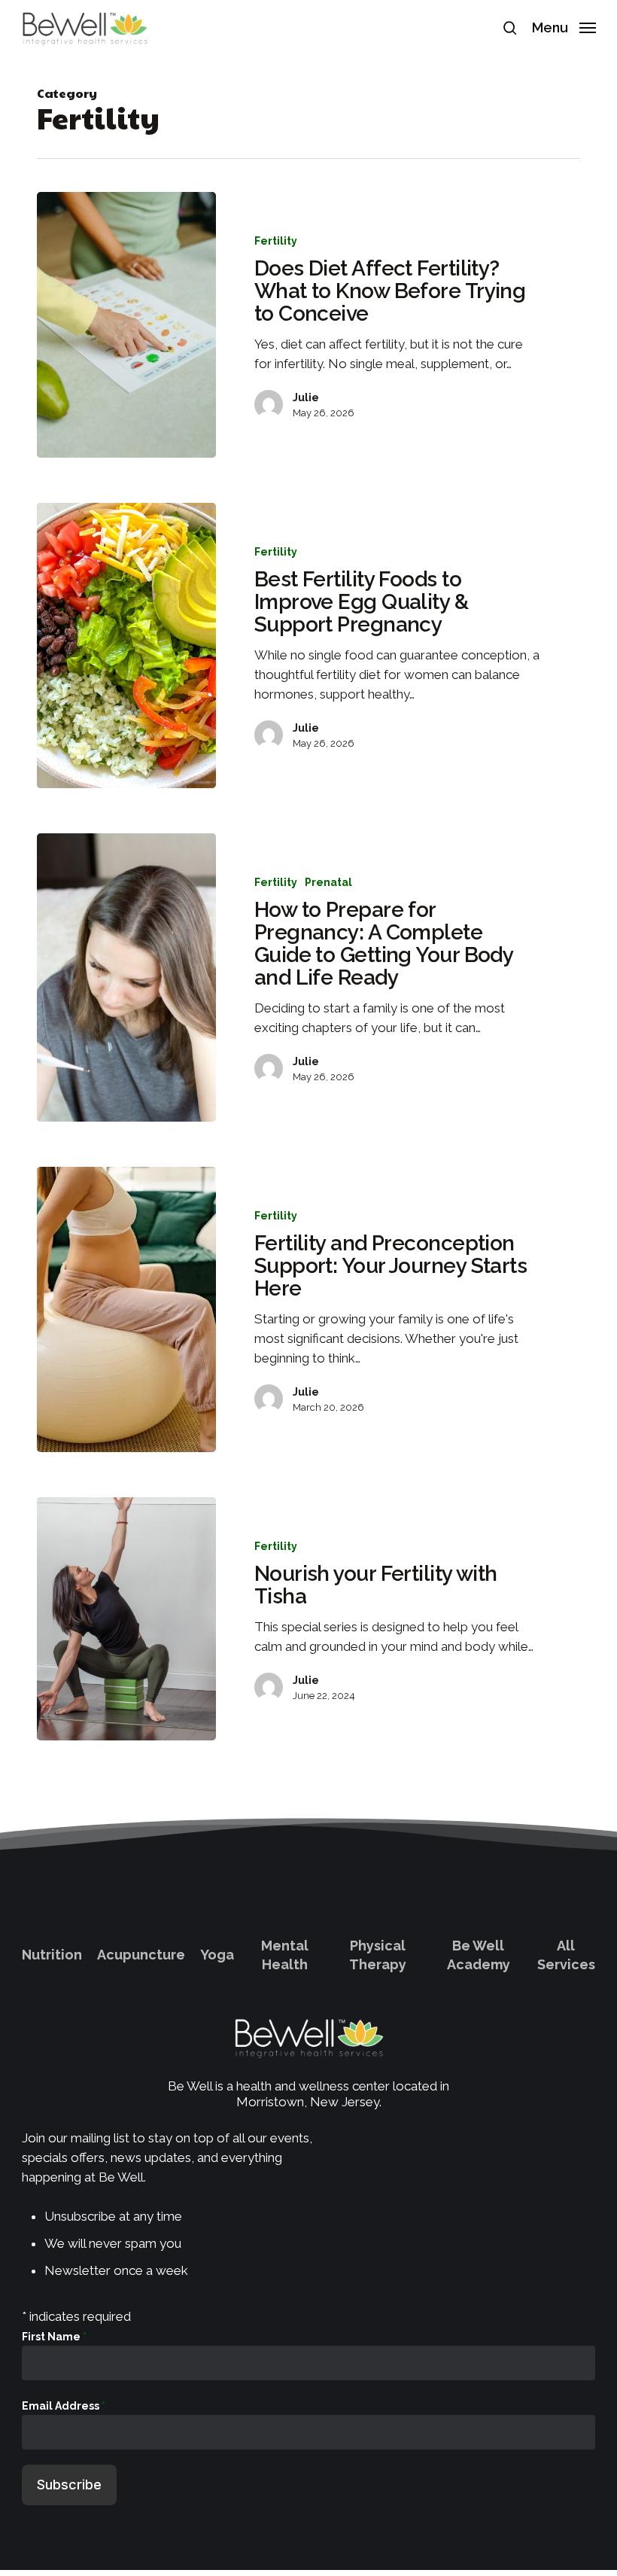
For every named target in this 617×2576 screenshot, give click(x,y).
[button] (564, 27)
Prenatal (328, 882)
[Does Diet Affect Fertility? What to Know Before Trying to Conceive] (126, 325)
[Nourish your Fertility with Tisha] (126, 1619)
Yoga (217, 1955)
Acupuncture (141, 1955)
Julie (306, 397)
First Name (54, 2337)
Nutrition (52, 1955)
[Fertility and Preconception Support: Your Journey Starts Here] (126, 1309)
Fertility (276, 241)
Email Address (64, 2406)
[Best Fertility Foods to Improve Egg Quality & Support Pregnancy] (126, 646)
